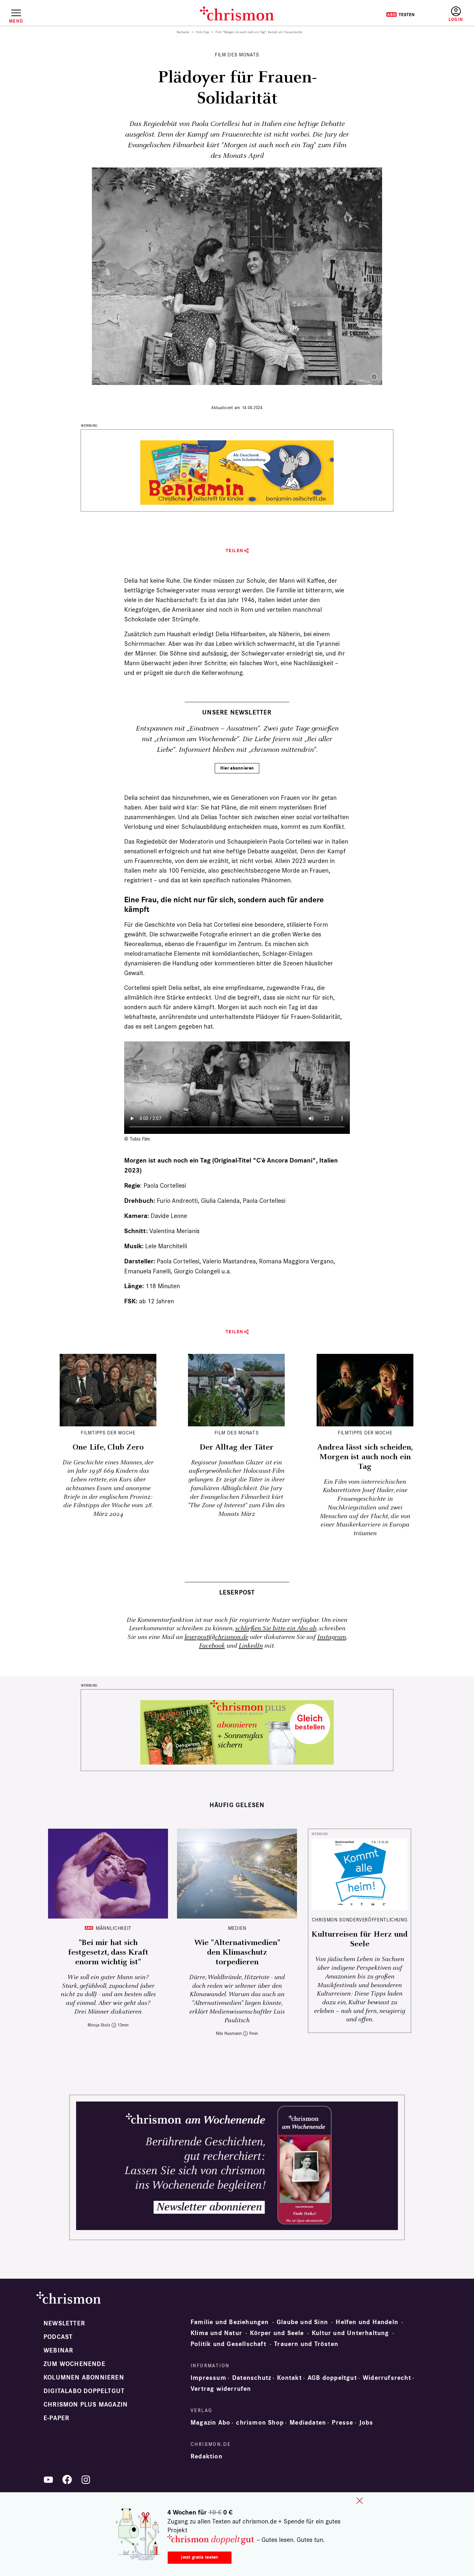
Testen (400, 14)
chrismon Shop (260, 2423)
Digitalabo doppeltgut (84, 2391)
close (360, 2501)
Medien (237, 1928)
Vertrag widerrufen (221, 2389)
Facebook (212, 1646)
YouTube (48, 2480)
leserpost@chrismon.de (216, 1637)
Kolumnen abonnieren (84, 2378)
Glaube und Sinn (302, 2322)
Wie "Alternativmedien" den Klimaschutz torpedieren (237, 1952)
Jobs (366, 2423)
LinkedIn (251, 1646)
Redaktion (207, 2456)
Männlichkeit (114, 1928)
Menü (16, 21)
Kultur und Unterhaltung (351, 2333)
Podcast (58, 2337)
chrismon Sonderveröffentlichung (360, 1920)
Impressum (208, 2378)
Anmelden (456, 14)
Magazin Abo (210, 2423)
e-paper (56, 2418)
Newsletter (64, 2323)
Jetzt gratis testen (199, 2557)
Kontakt (289, 2378)
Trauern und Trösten (306, 2344)
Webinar (58, 2351)
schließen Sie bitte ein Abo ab (276, 1628)
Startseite (183, 32)
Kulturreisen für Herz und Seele (360, 1939)
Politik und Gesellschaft (228, 2344)
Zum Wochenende (74, 2364)
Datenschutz (252, 2378)
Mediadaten (308, 2423)
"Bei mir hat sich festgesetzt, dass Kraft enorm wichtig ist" (108, 1952)
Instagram (332, 1637)
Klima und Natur (216, 2333)
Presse (342, 2423)
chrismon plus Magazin (86, 2405)
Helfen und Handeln (367, 2322)
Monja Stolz (99, 2025)
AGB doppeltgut (332, 2378)
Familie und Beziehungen (230, 2322)
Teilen (235, 551)
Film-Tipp (202, 32)
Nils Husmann (229, 2033)
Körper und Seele (277, 2333)
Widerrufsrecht (387, 2378)
